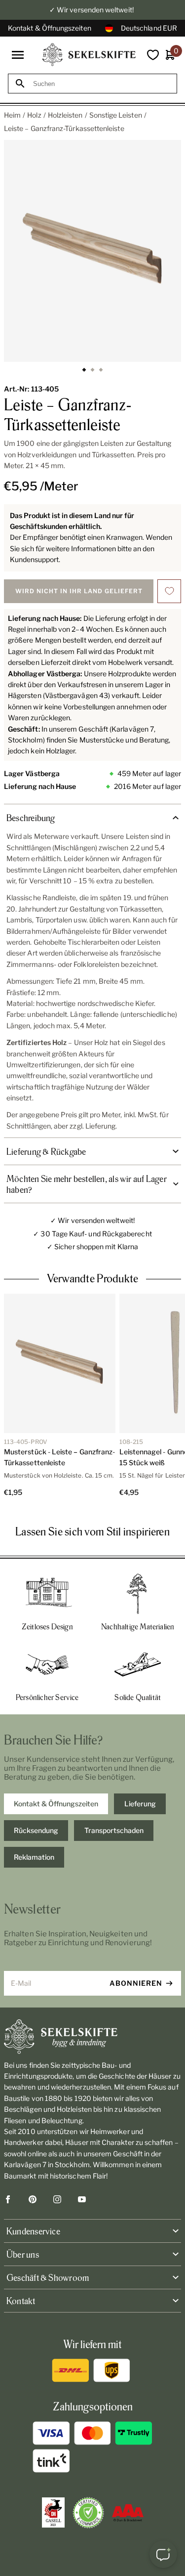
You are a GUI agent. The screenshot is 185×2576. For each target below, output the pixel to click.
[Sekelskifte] (92, 2037)
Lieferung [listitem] (140, 1804)
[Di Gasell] (53, 2513)
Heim (12, 115)
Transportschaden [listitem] (114, 1830)
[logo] (89, 55)
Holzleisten (65, 115)
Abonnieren (136, 1983)
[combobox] (101, 84)
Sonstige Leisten (116, 115)
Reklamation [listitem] (34, 1857)
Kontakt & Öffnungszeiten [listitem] (56, 1804)
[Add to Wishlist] (169, 591)
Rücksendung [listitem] (36, 1830)
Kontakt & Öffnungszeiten (50, 28)
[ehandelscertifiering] (88, 2513)
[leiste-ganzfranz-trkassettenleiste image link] (92, 251)
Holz (34, 115)
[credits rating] (128, 2513)
